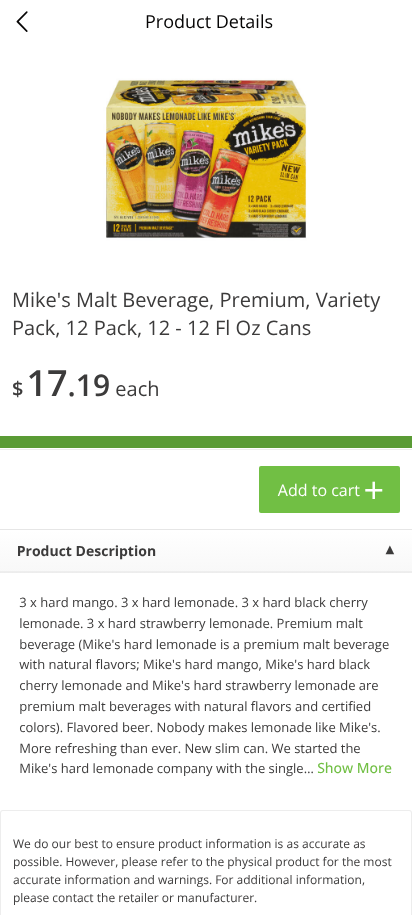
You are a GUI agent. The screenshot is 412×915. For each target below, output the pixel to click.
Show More (354, 768)
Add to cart (319, 490)
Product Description (86, 551)
